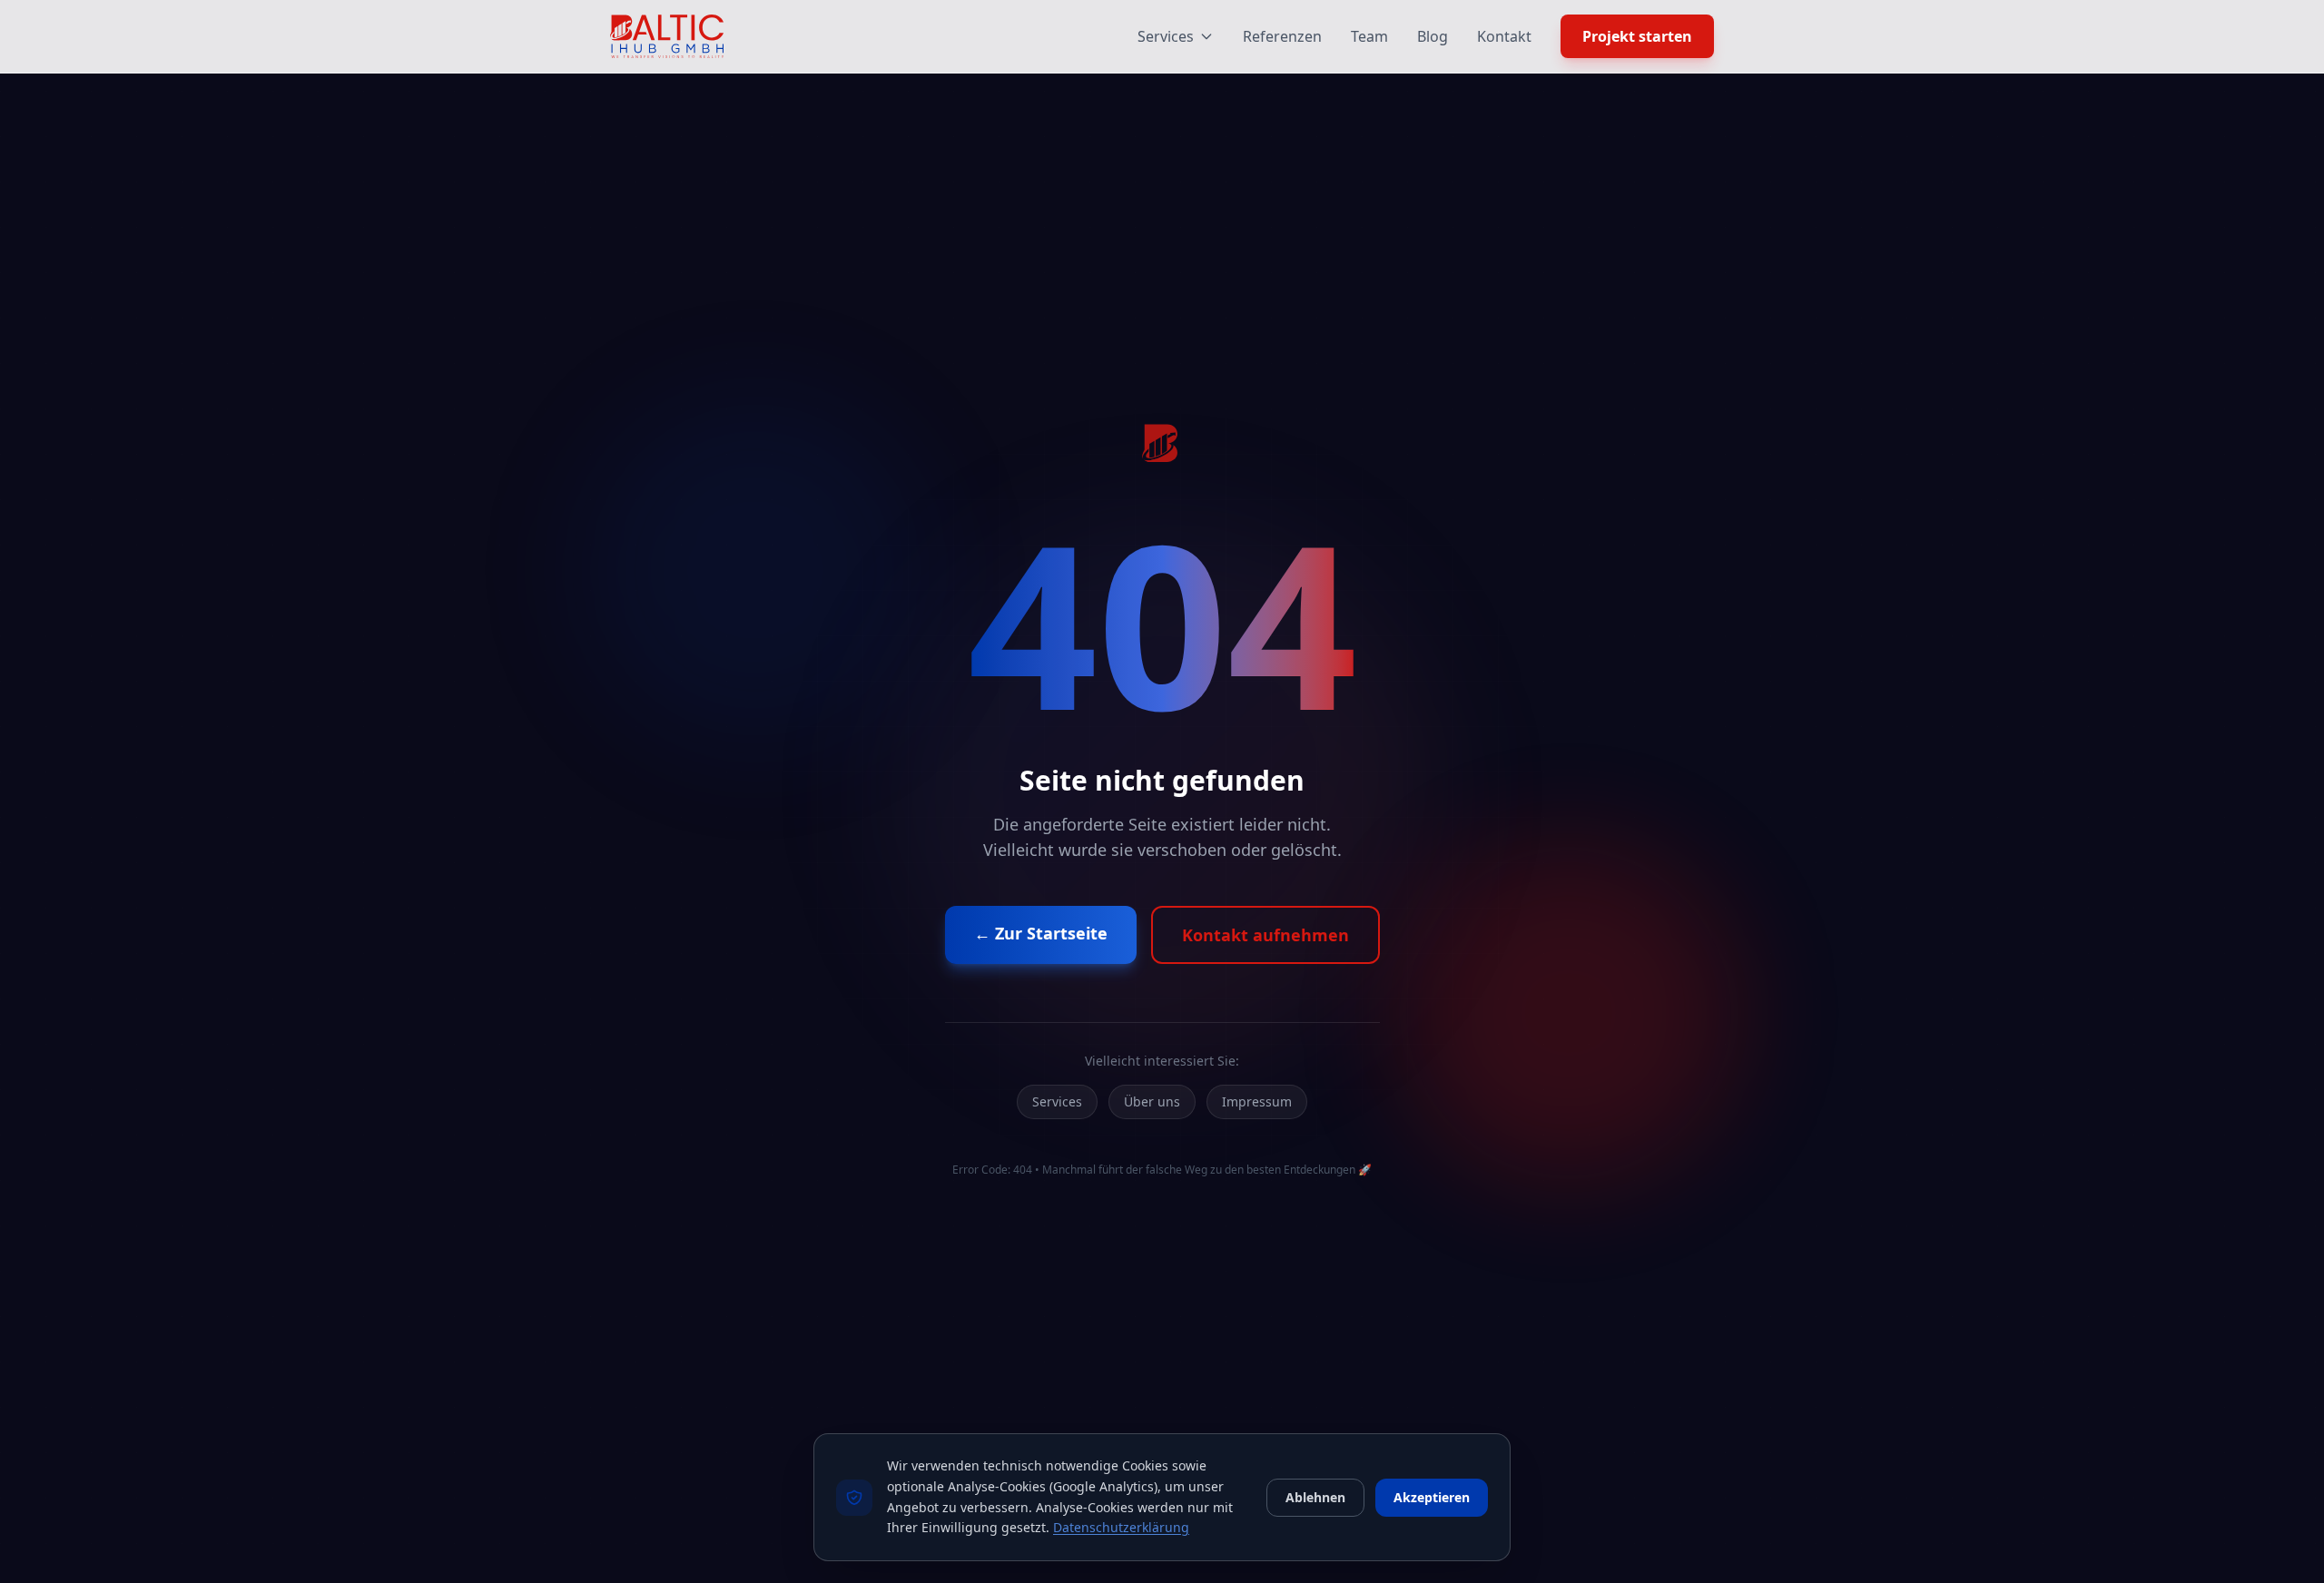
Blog (1433, 36)
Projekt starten (1637, 36)
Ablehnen (1315, 1497)
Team (1369, 36)
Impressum (1257, 1101)
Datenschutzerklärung (1121, 1527)
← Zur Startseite (1041, 933)
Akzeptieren (1432, 1497)
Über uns (1152, 1101)
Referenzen (1282, 36)
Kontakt (1504, 36)
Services (1166, 36)
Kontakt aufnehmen (1265, 935)
